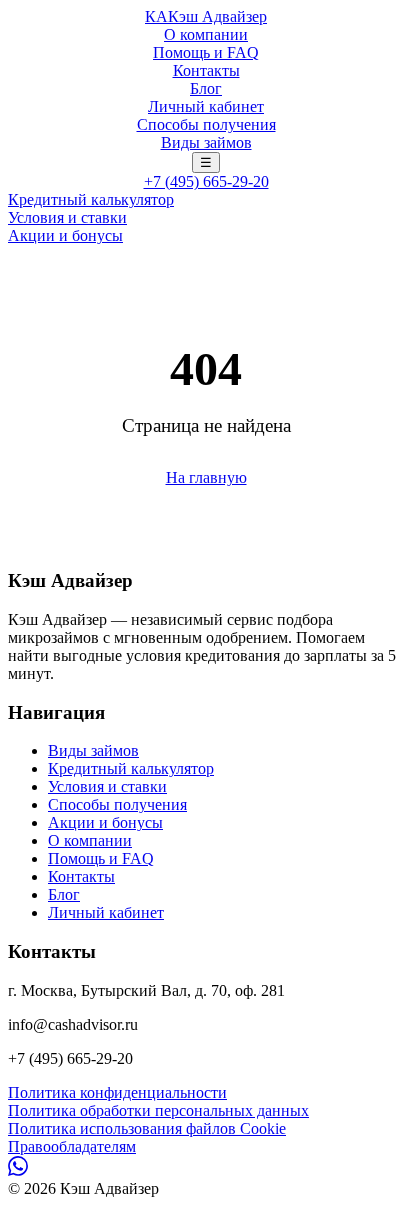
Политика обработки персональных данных (158, 1110)
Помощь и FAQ (206, 52)
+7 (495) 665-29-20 (206, 181)
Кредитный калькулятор (91, 199)
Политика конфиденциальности (117, 1092)
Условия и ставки (67, 217)
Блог (206, 88)
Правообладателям (72, 1146)
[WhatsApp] (18, 1170)
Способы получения (206, 124)
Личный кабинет (206, 106)
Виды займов (206, 142)
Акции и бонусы (65, 235)
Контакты (206, 70)
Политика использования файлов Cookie (147, 1128)
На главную (206, 477)
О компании (206, 34)
